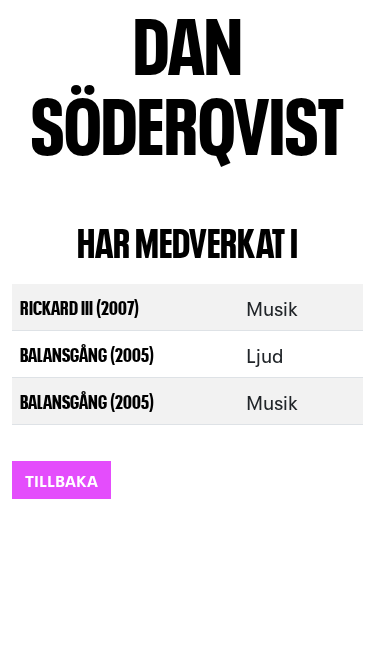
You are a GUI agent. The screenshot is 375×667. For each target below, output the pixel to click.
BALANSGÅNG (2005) (87, 353)
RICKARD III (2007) (79, 306)
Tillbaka (61, 479)
